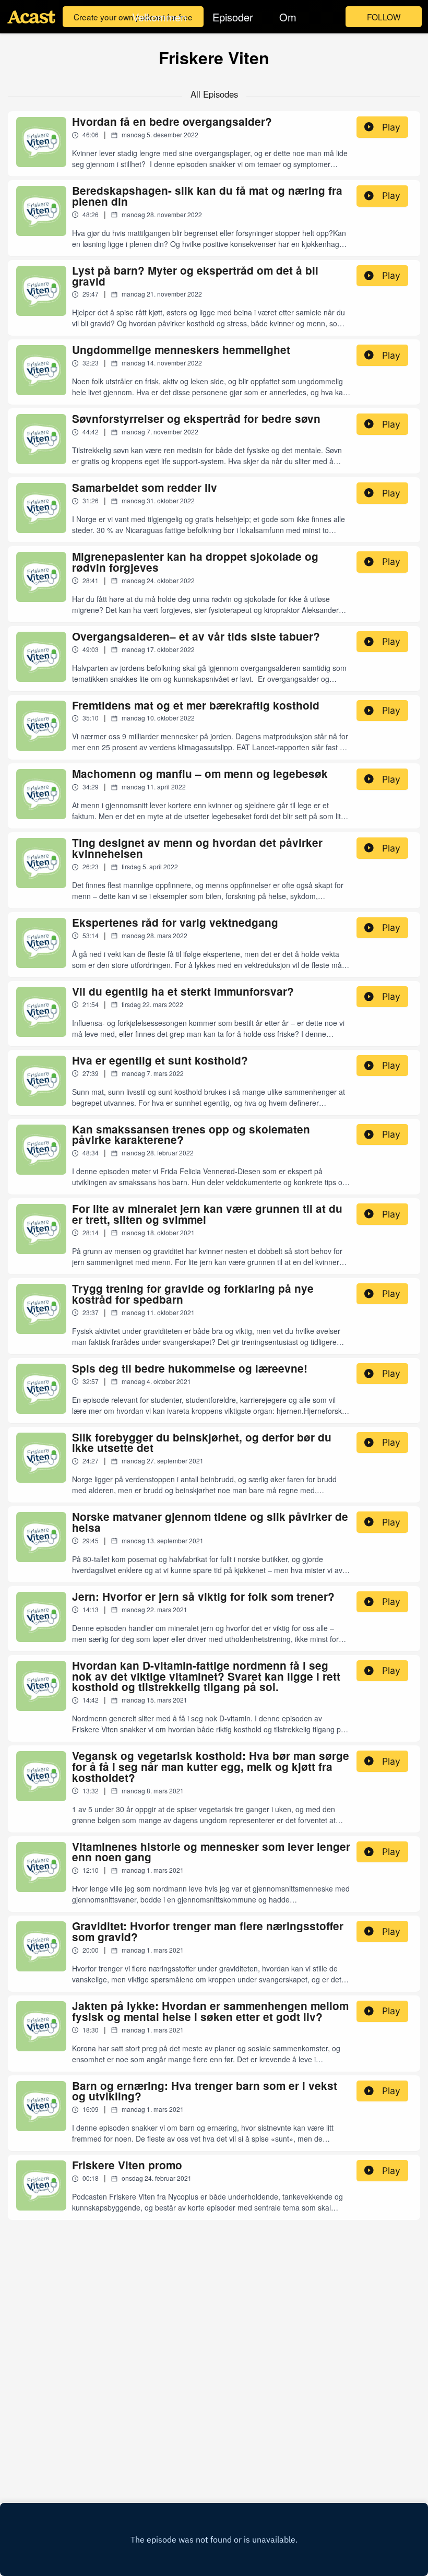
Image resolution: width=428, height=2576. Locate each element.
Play (391, 127)
